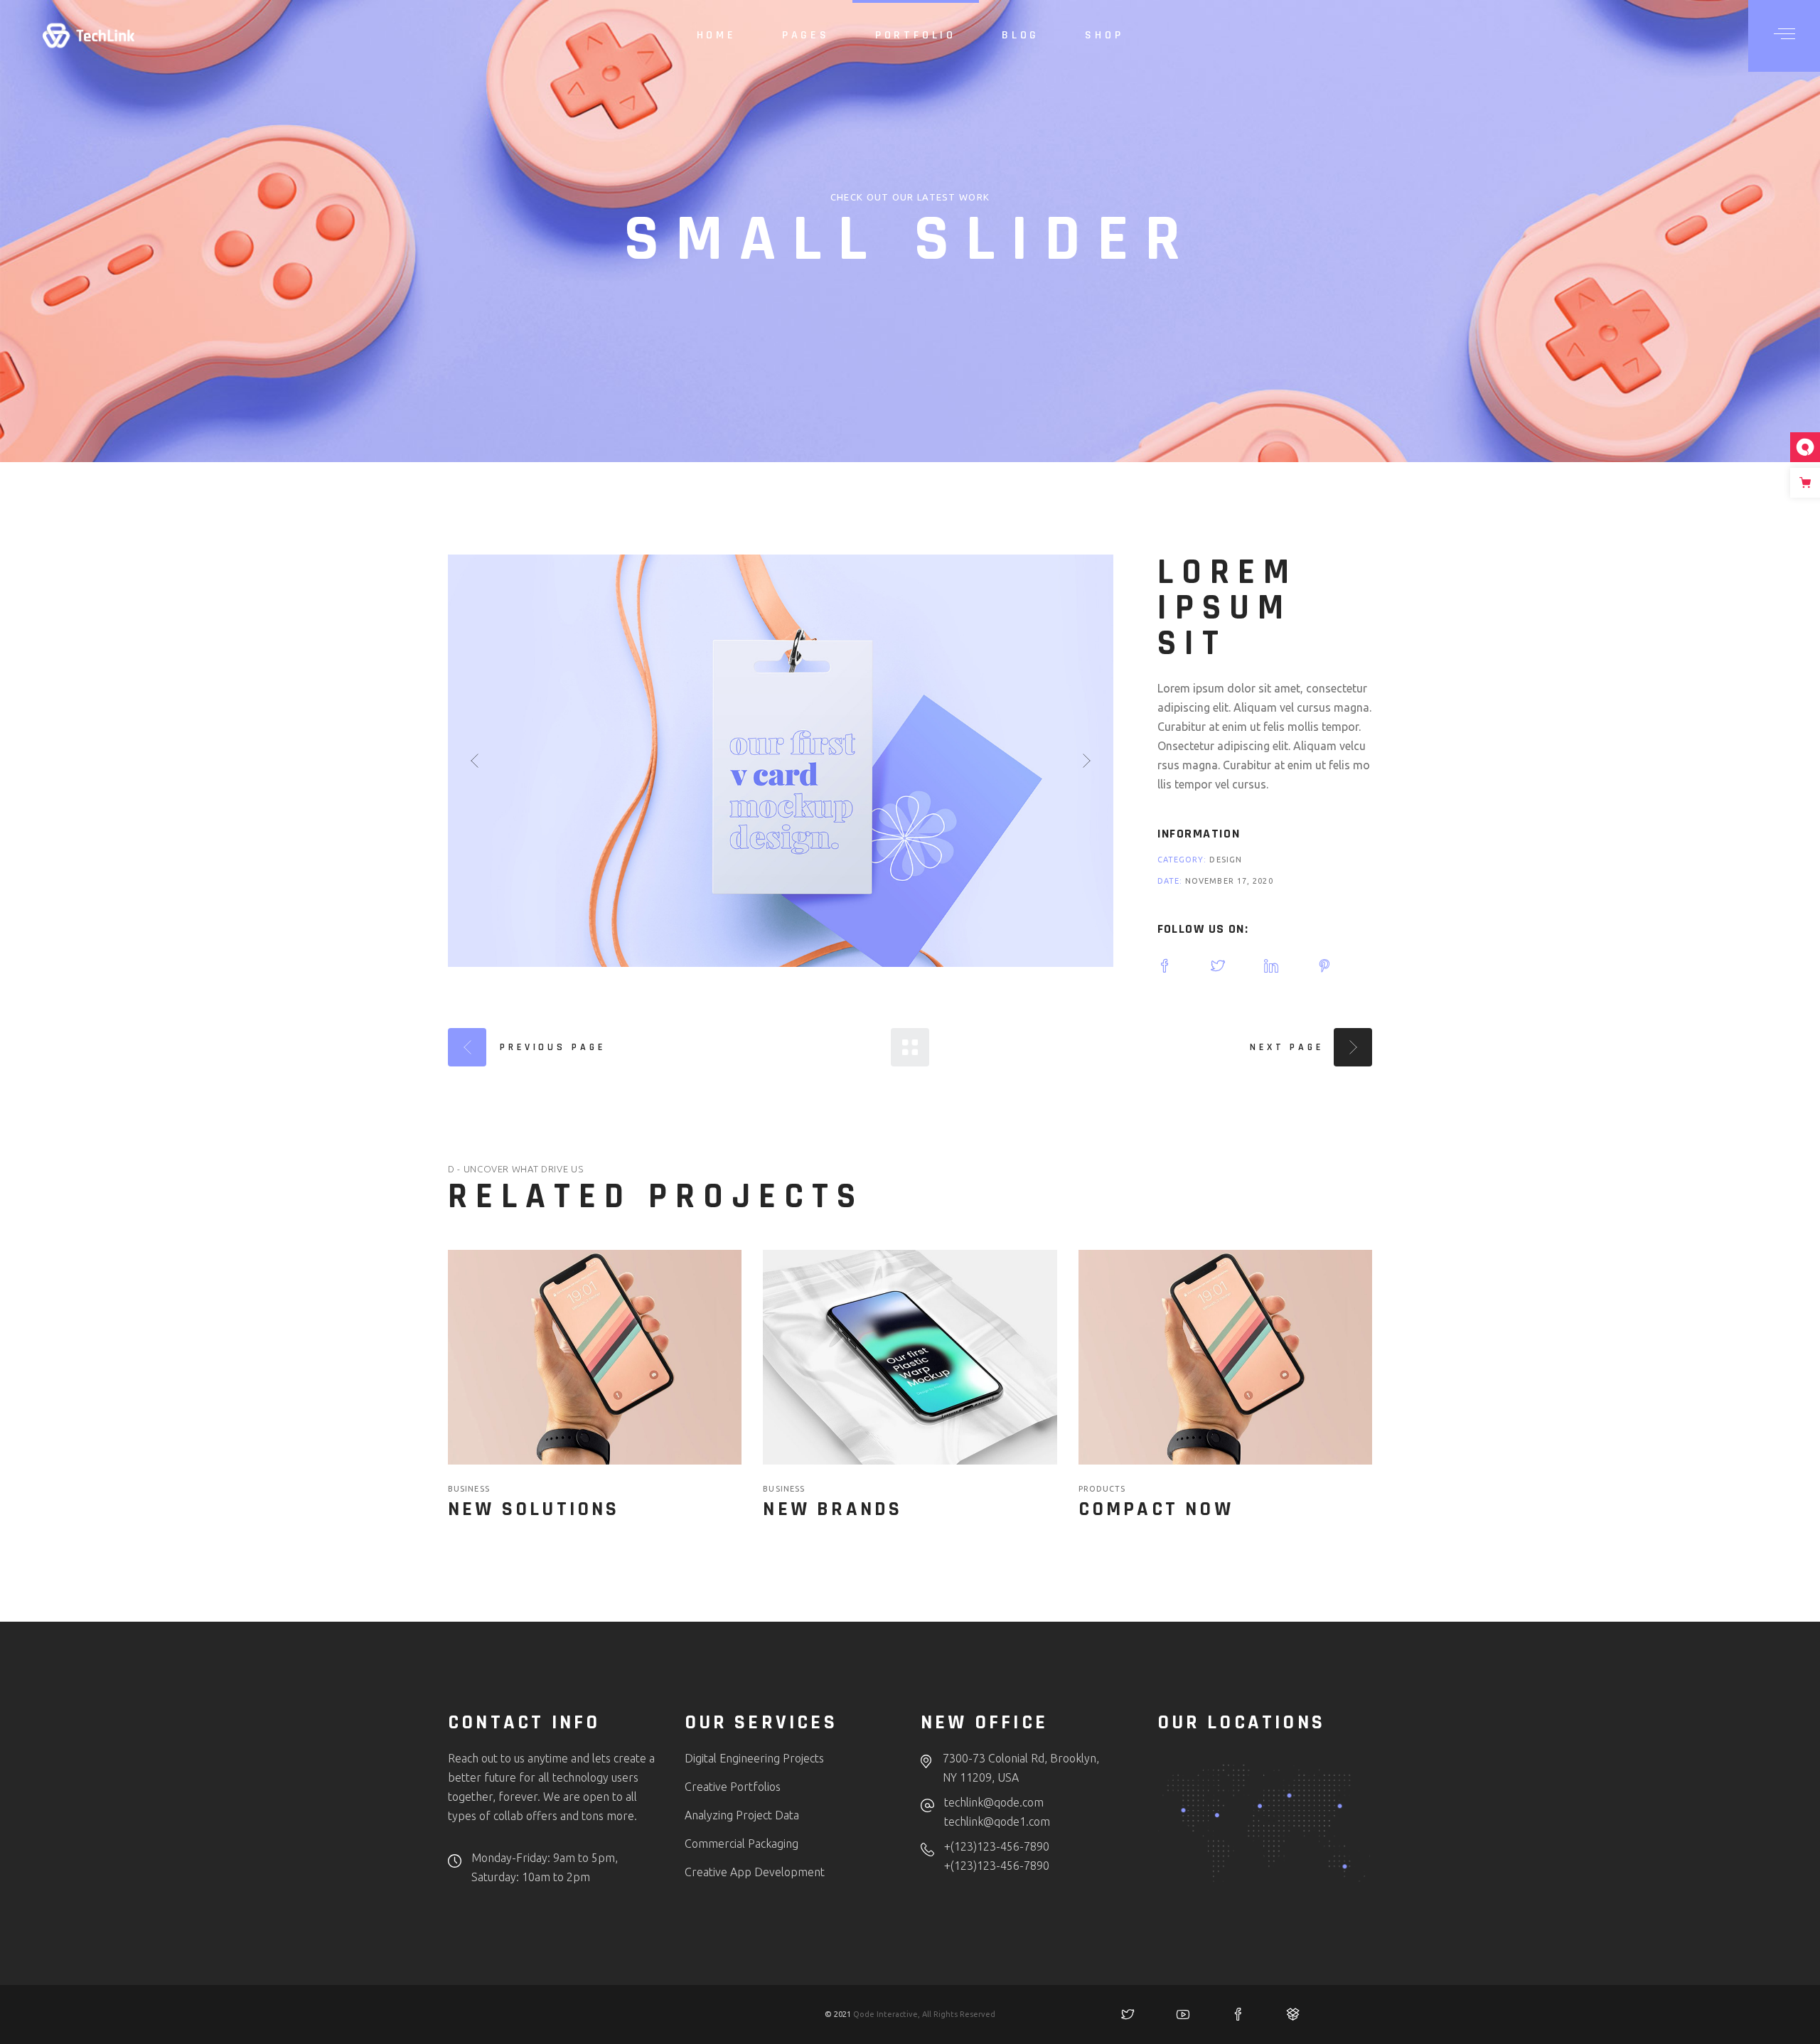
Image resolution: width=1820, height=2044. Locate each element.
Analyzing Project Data (742, 1815)
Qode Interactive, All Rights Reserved (924, 2014)
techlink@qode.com (994, 1802)
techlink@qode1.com (997, 1821)
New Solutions (534, 1509)
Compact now (1156, 1509)
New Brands (833, 1509)
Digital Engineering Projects (754, 1758)
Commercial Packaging (742, 1844)
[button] (475, 761)
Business (469, 1489)
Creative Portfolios (733, 1787)
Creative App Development (755, 1872)
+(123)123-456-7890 (997, 1846)
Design (1226, 860)
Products (1102, 1489)
